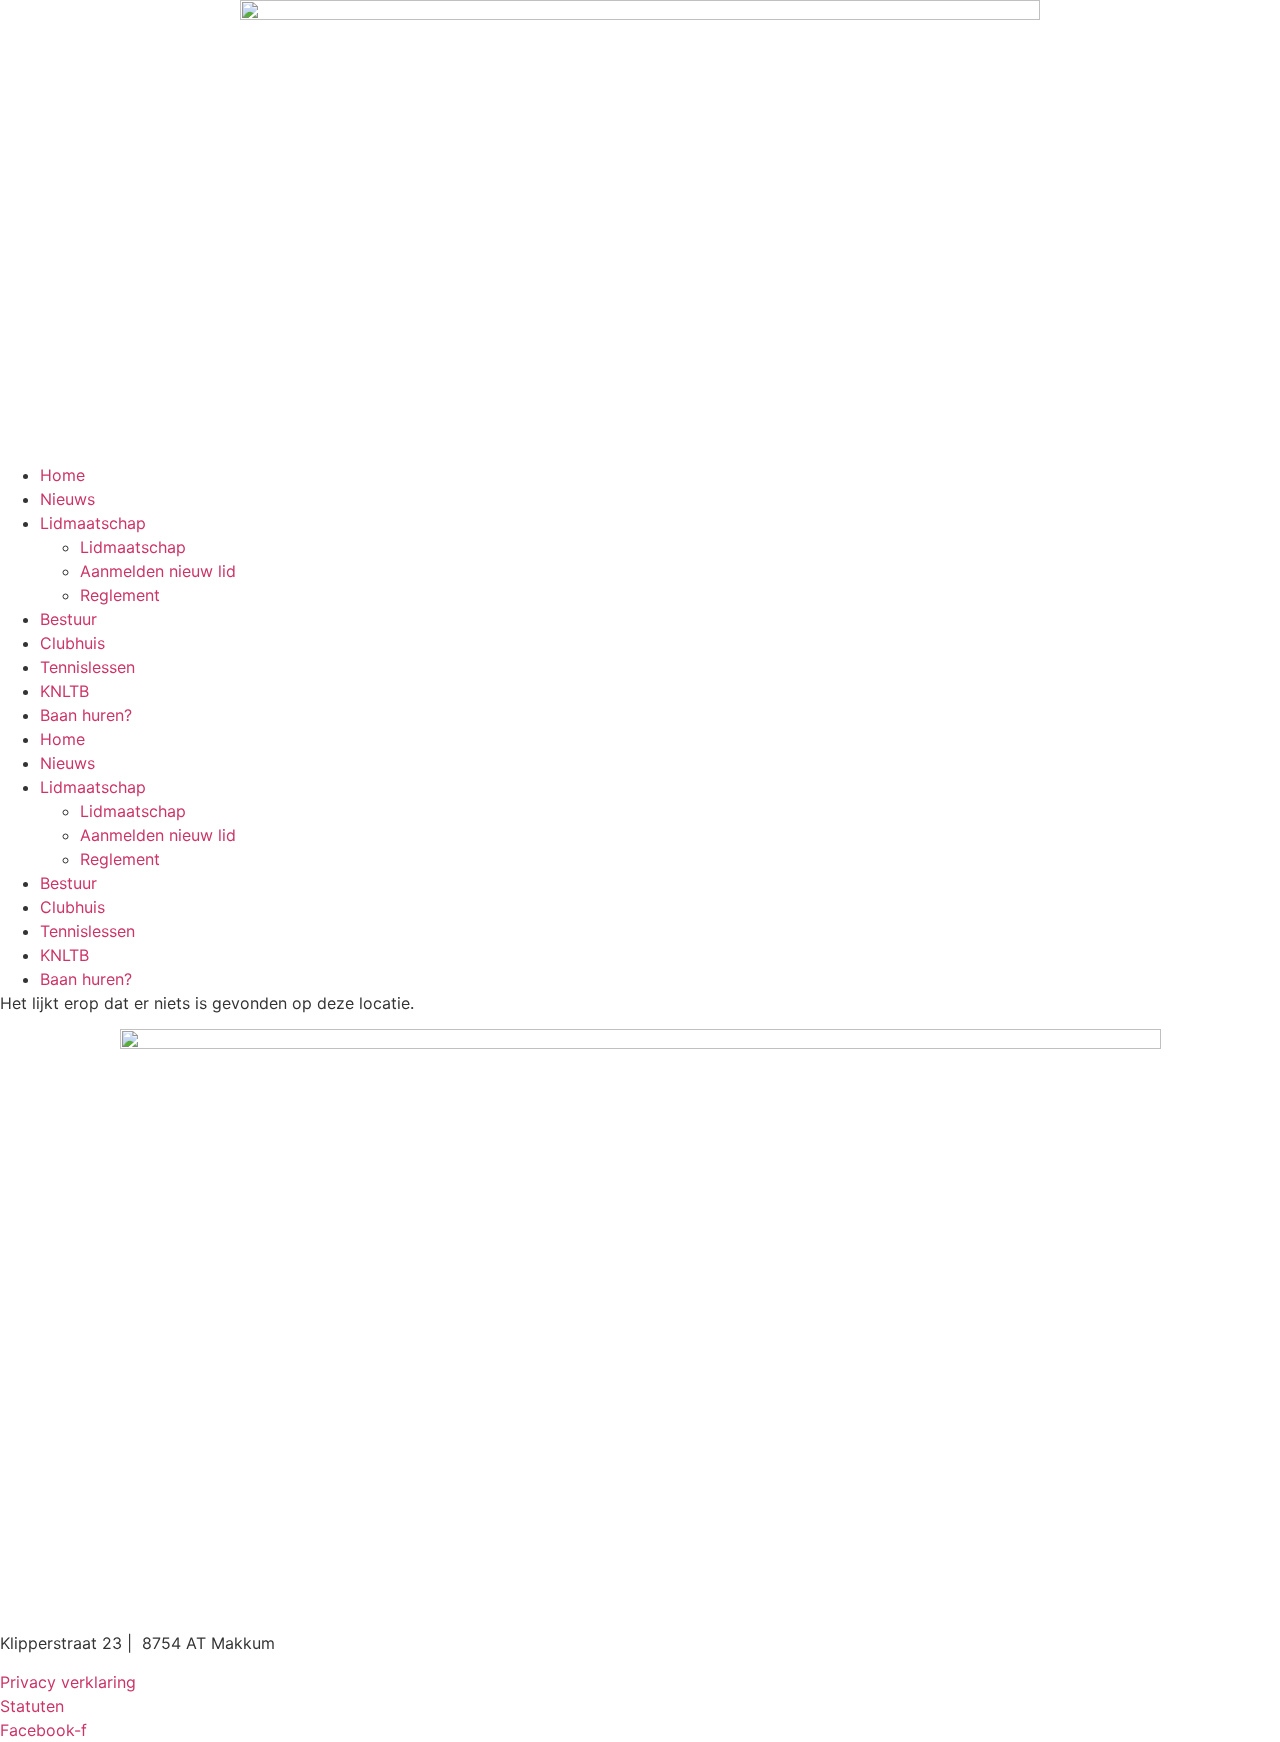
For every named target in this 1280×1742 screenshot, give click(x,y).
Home (62, 475)
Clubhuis (72, 643)
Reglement (120, 595)
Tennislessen (87, 667)
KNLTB (64, 691)
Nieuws (67, 499)
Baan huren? (86, 715)
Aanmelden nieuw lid (158, 571)
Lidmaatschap (93, 523)
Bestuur (68, 619)
